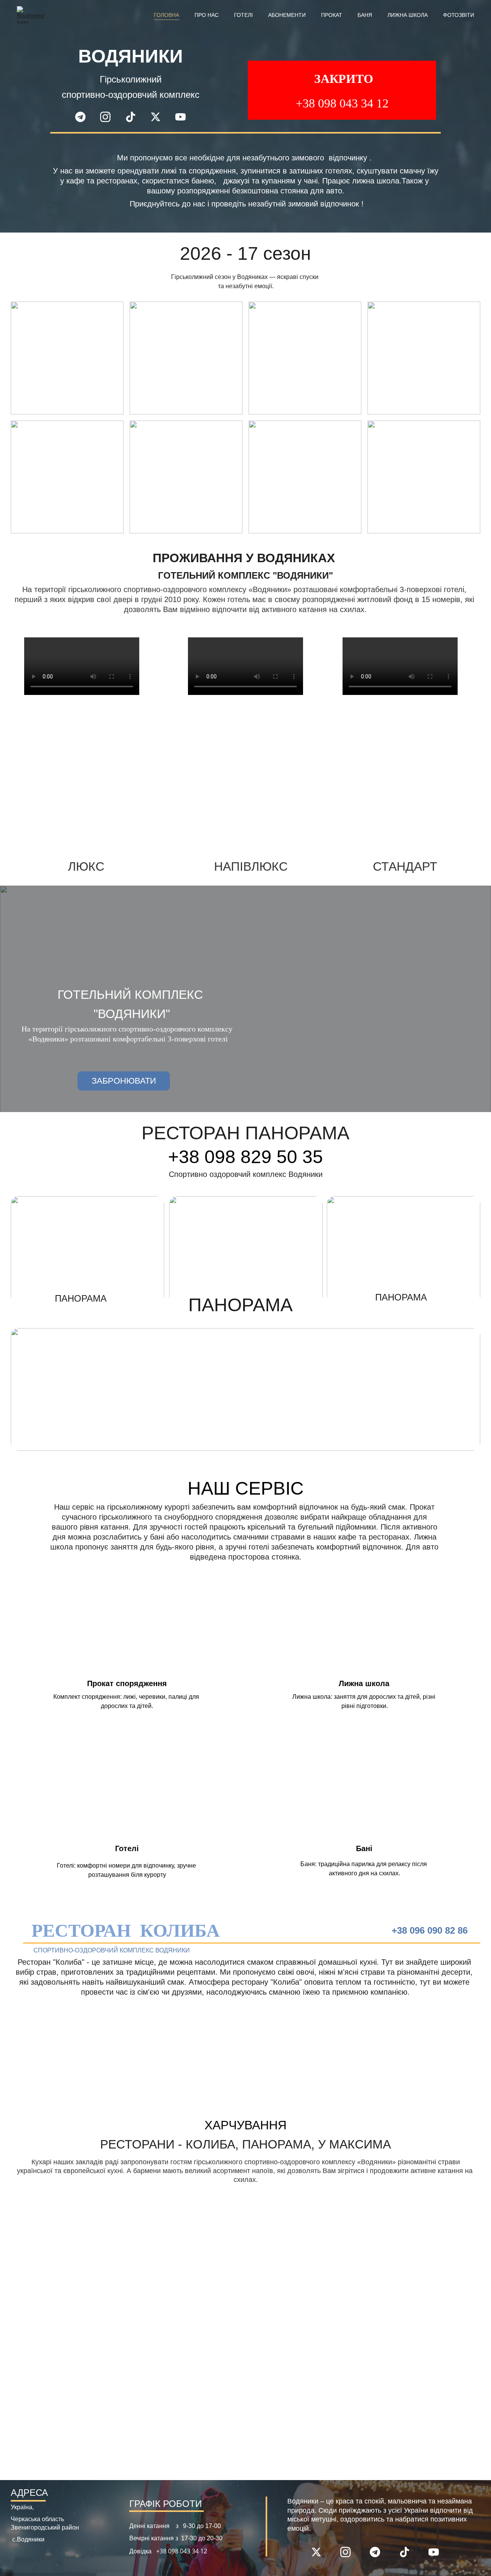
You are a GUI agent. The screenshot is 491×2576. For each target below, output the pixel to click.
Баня (365, 15)
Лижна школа (408, 15)
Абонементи (287, 15)
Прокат (332, 15)
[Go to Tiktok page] (134, 117)
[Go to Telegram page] (84, 117)
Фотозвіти (459, 15)
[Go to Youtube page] (180, 117)
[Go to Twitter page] (159, 117)
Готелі (243, 15)
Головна (166, 15)
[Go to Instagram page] (109, 117)
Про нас (207, 15)
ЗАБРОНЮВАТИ (124, 1081)
